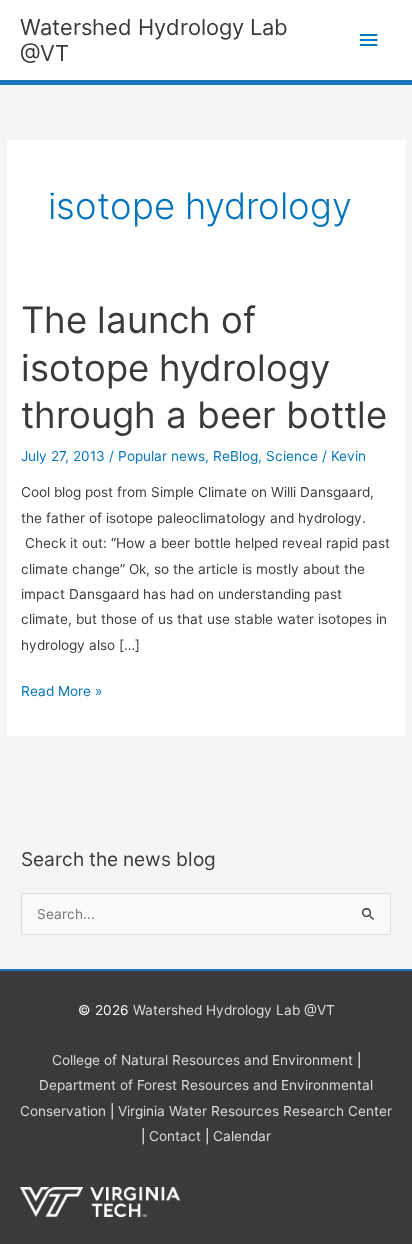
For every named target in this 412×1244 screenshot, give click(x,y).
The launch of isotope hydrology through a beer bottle (204, 367)
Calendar (242, 1136)
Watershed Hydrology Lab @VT (234, 1010)
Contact (175, 1136)
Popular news (161, 456)
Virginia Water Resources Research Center (255, 1111)
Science (292, 456)
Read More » (61, 693)
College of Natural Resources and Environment (202, 1060)
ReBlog (235, 456)
